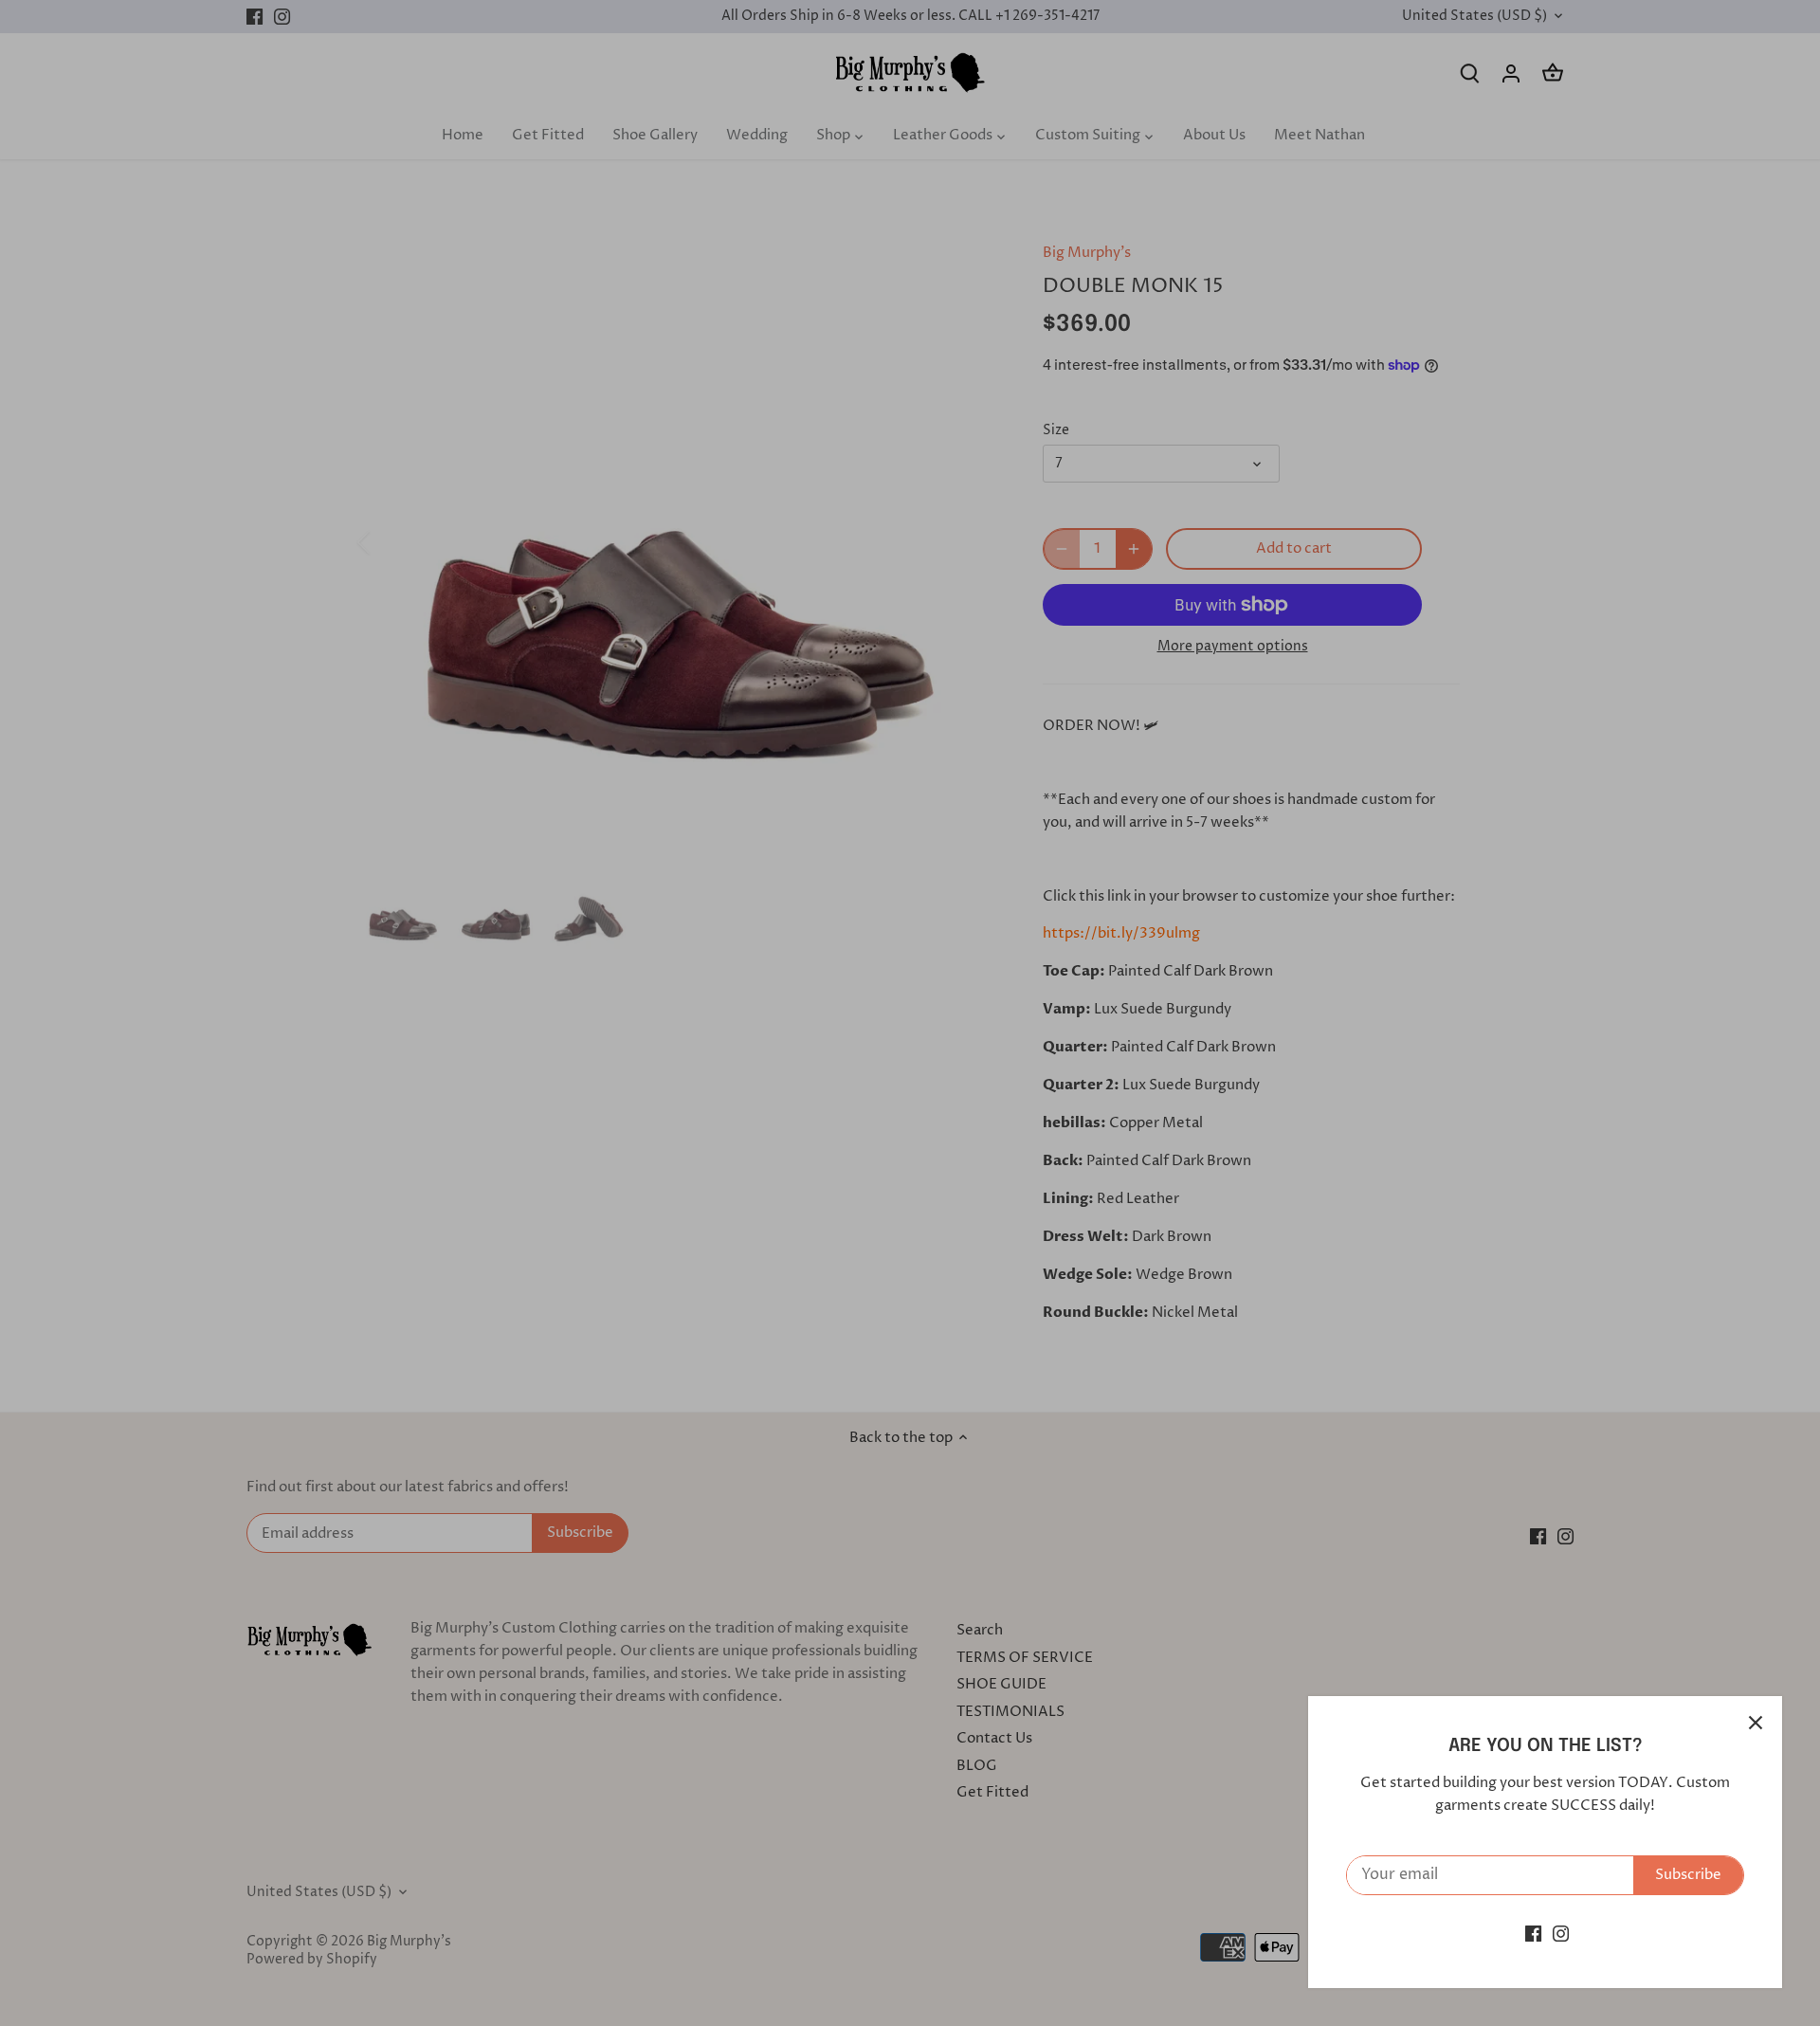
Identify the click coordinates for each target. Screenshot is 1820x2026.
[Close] (1756, 1723)
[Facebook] (1533, 1934)
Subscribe (1688, 1875)
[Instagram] (1561, 1934)
